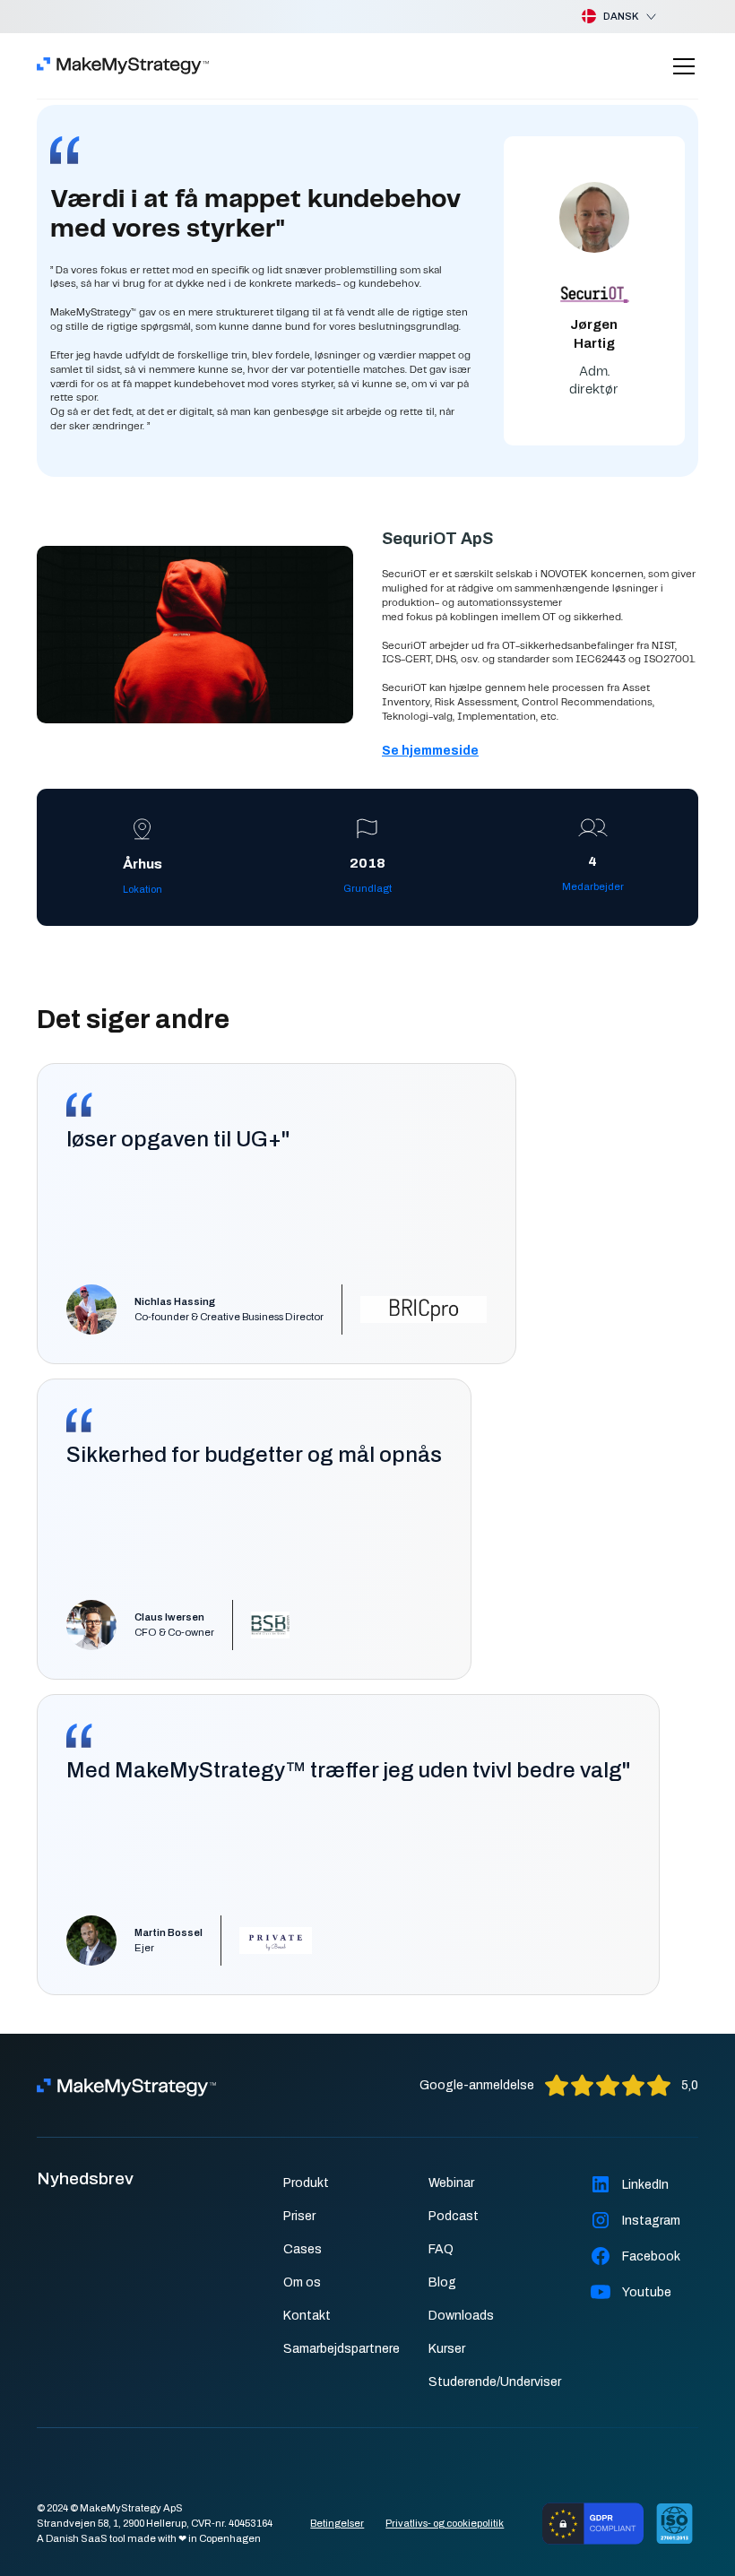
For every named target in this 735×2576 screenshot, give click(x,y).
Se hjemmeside (430, 751)
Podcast (454, 2216)
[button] (605, 17)
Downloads (461, 2316)
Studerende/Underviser (495, 2382)
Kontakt (307, 2316)
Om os (302, 2282)
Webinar (451, 2183)
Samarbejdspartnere (342, 2349)
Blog (442, 2282)
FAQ (441, 2249)
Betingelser (337, 2523)
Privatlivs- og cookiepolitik (445, 2523)
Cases (303, 2249)
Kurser (447, 2349)
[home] (123, 66)
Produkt (306, 2183)
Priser (299, 2216)
